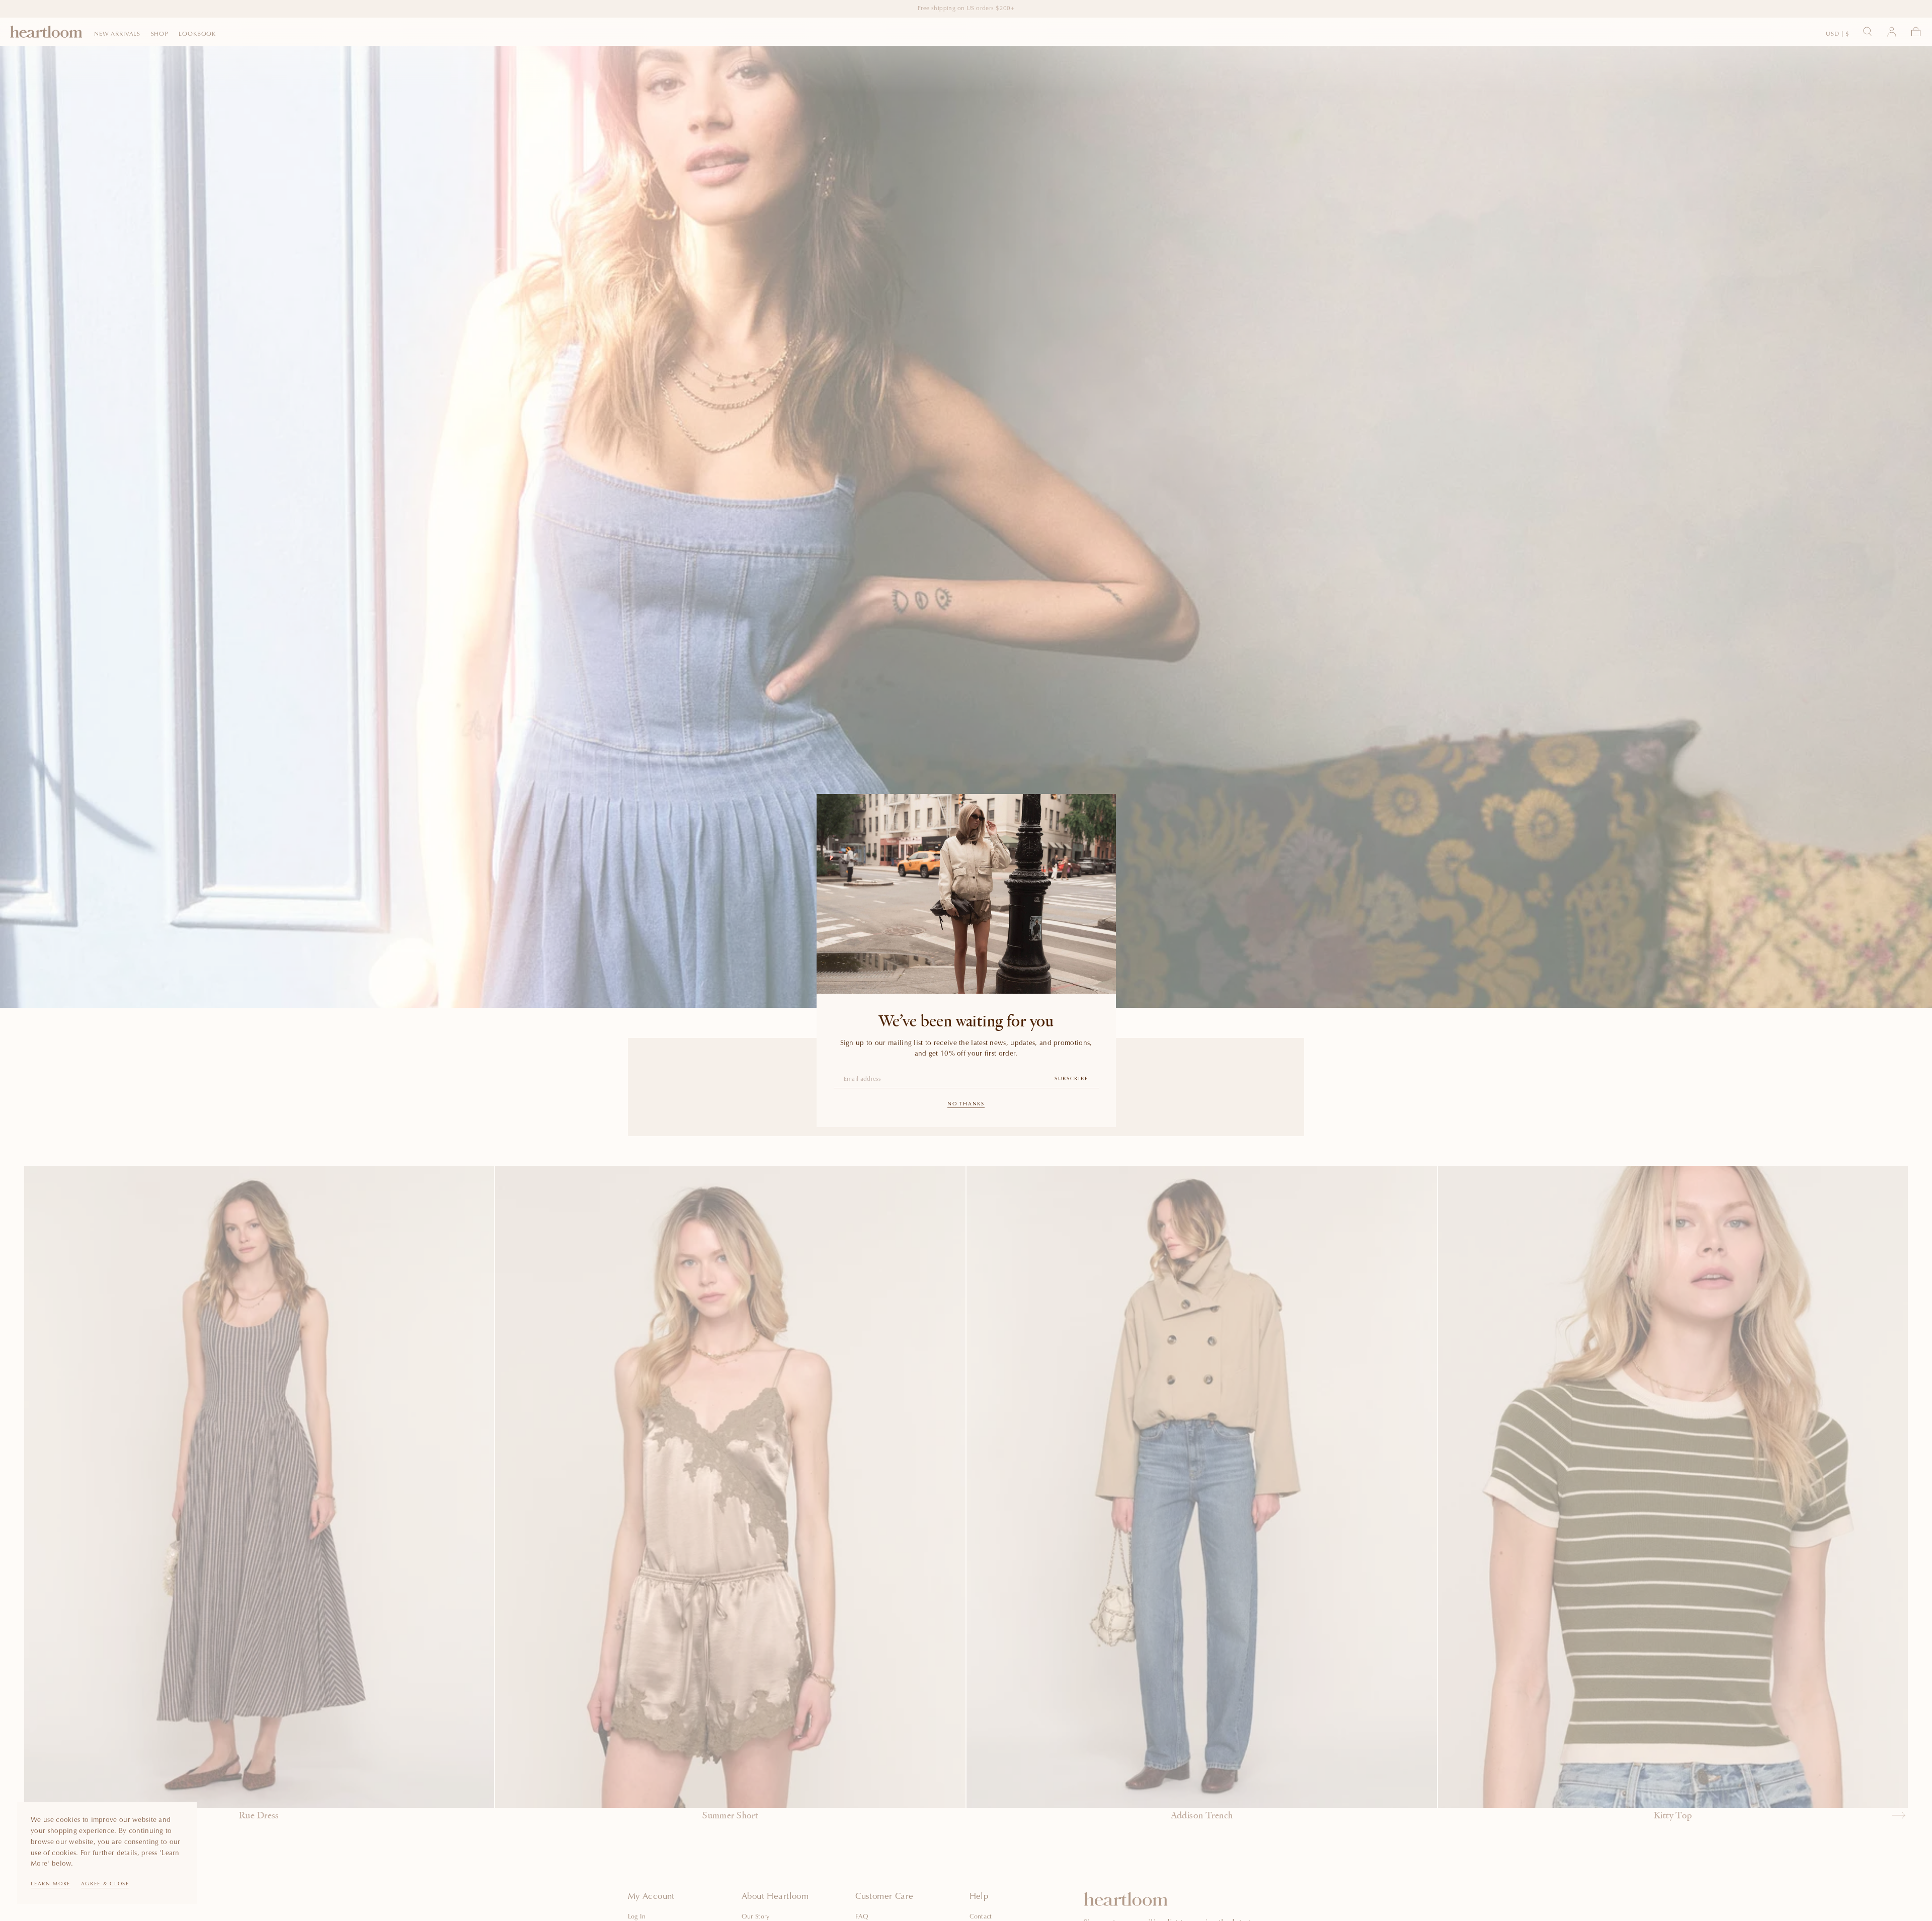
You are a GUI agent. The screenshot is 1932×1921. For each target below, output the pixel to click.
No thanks (966, 1104)
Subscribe (1071, 1079)
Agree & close (105, 1884)
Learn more (51, 1884)
